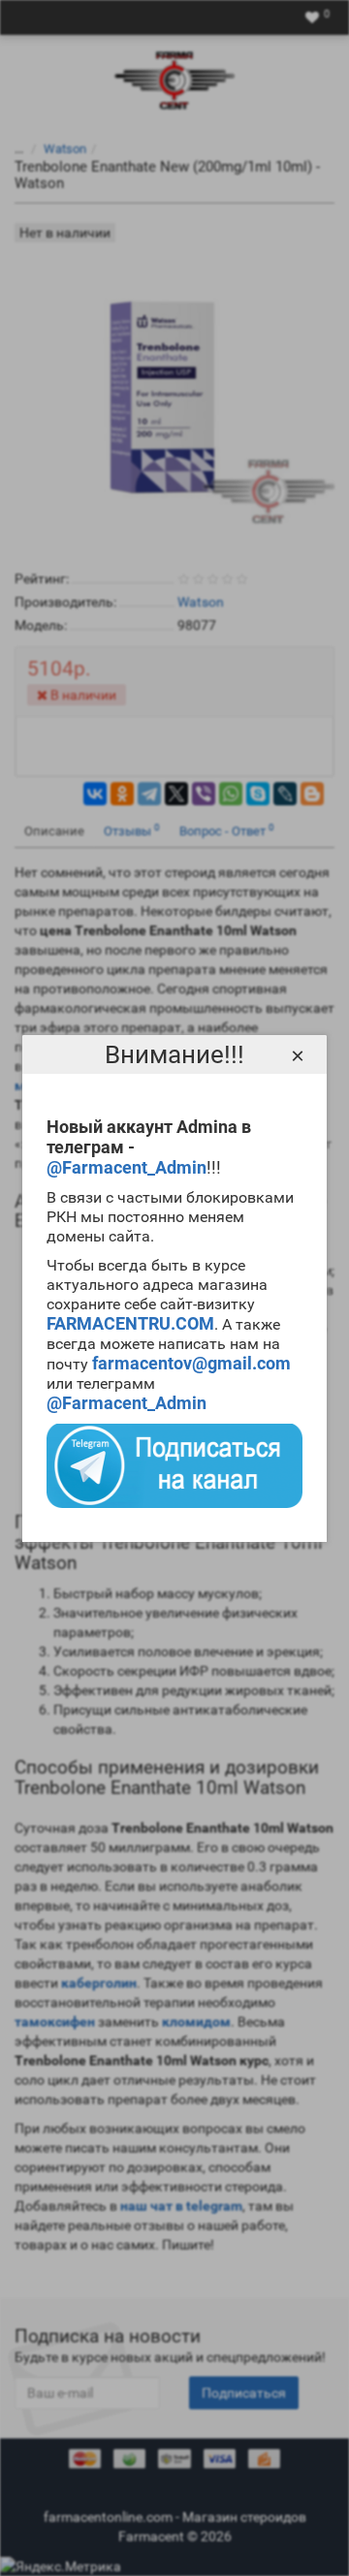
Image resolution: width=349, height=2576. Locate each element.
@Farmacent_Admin (127, 1167)
